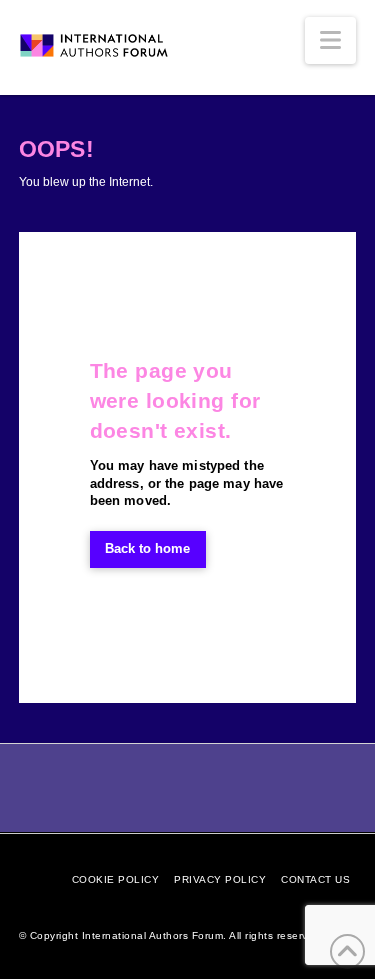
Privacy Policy (220, 879)
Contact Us (315, 879)
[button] (330, 40)
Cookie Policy (116, 879)
